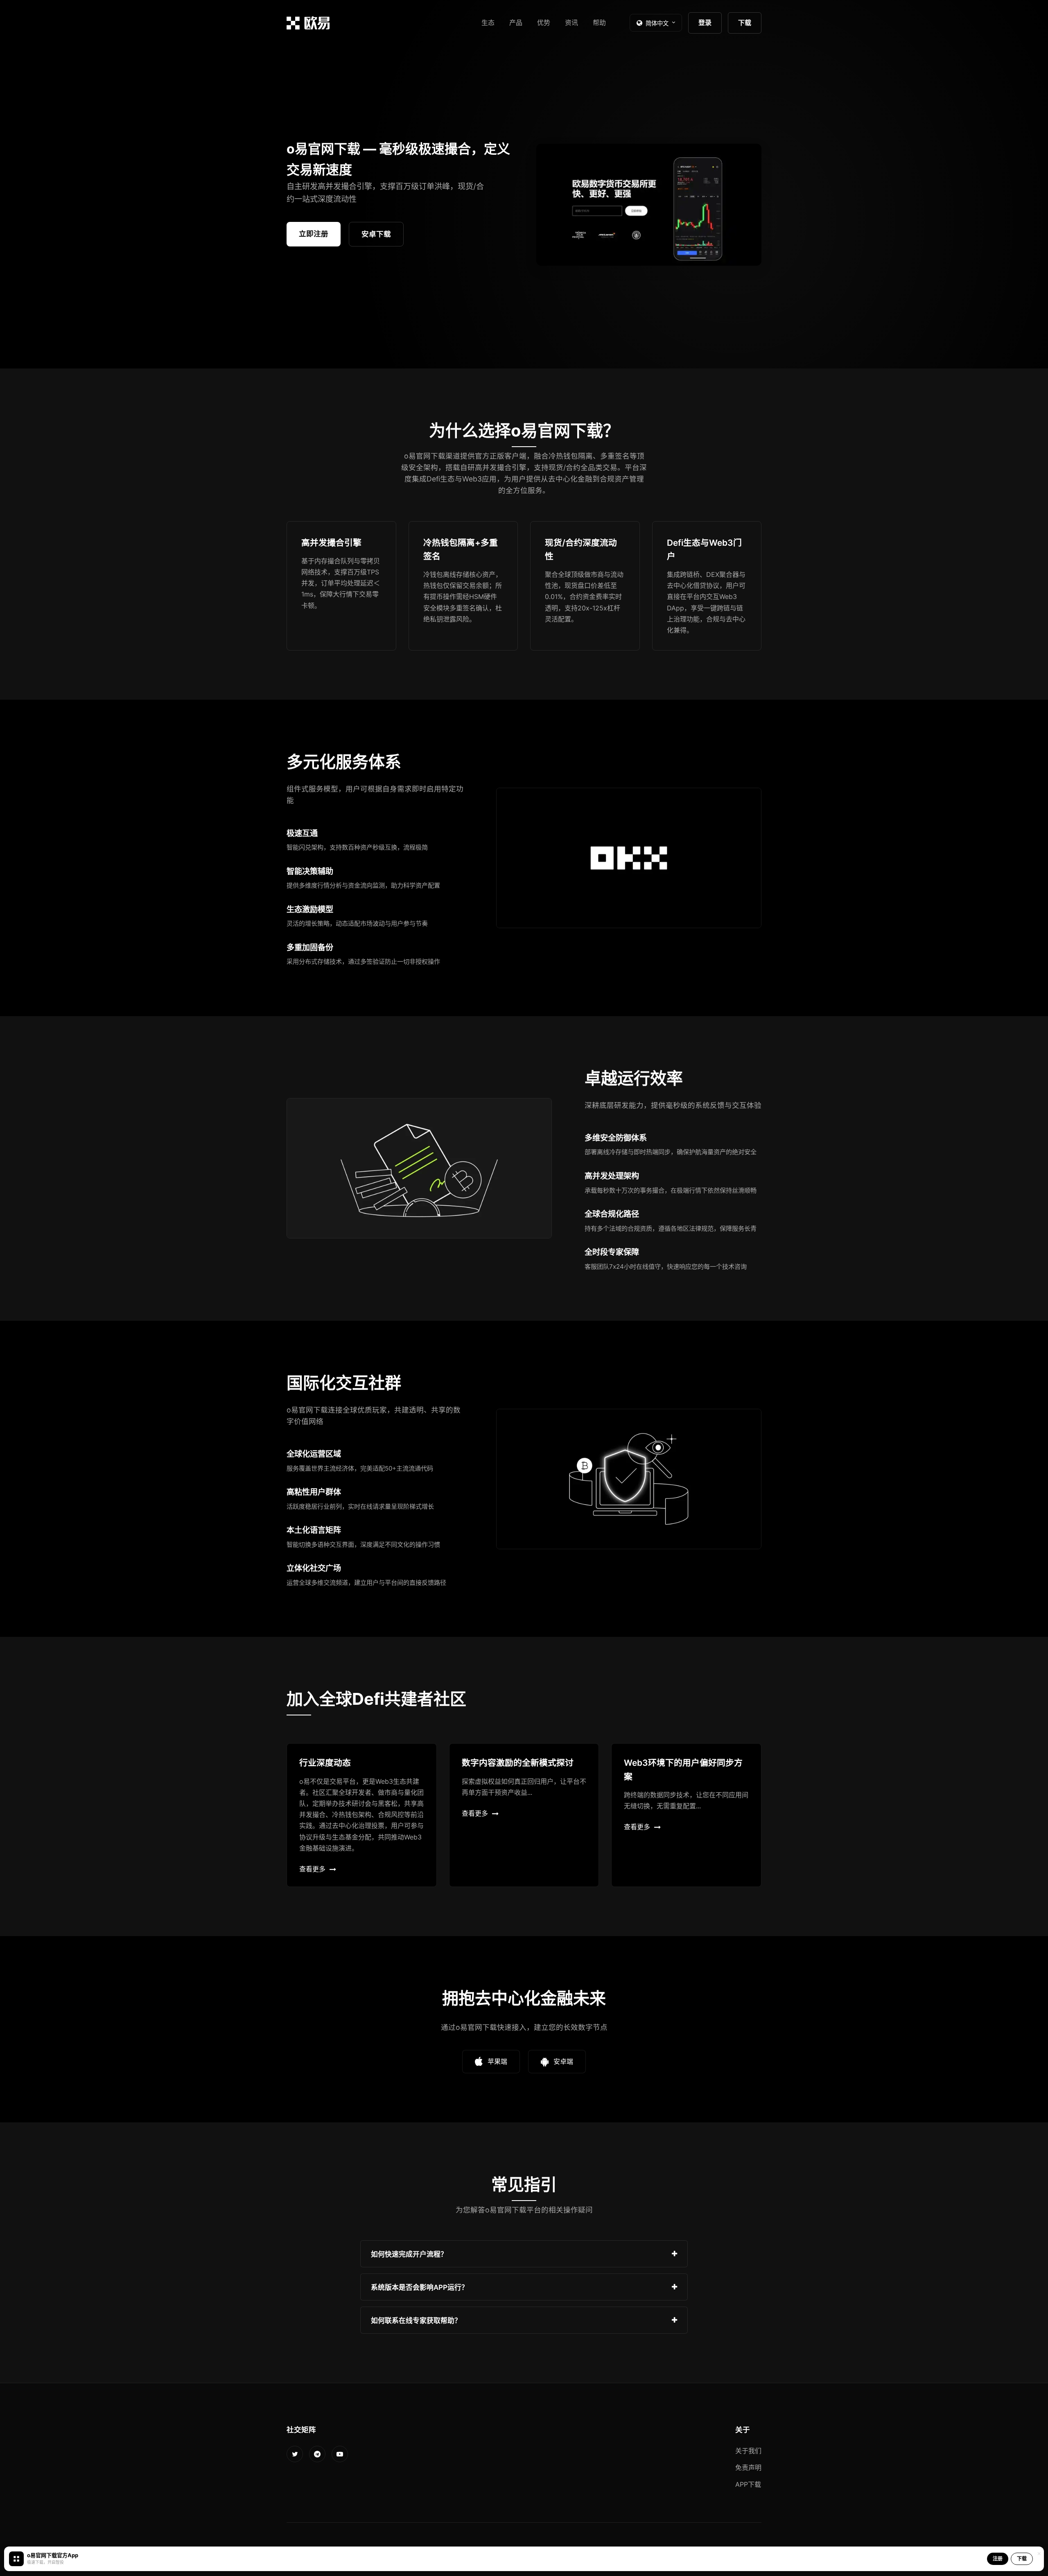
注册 (998, 2559)
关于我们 (748, 2451)
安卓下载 (376, 234)
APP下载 (748, 2484)
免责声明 (748, 2468)
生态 (488, 23)
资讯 (571, 23)
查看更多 (312, 1869)
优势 (544, 23)
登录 (705, 23)
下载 (745, 23)
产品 (516, 23)
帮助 (599, 23)
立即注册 (314, 234)
